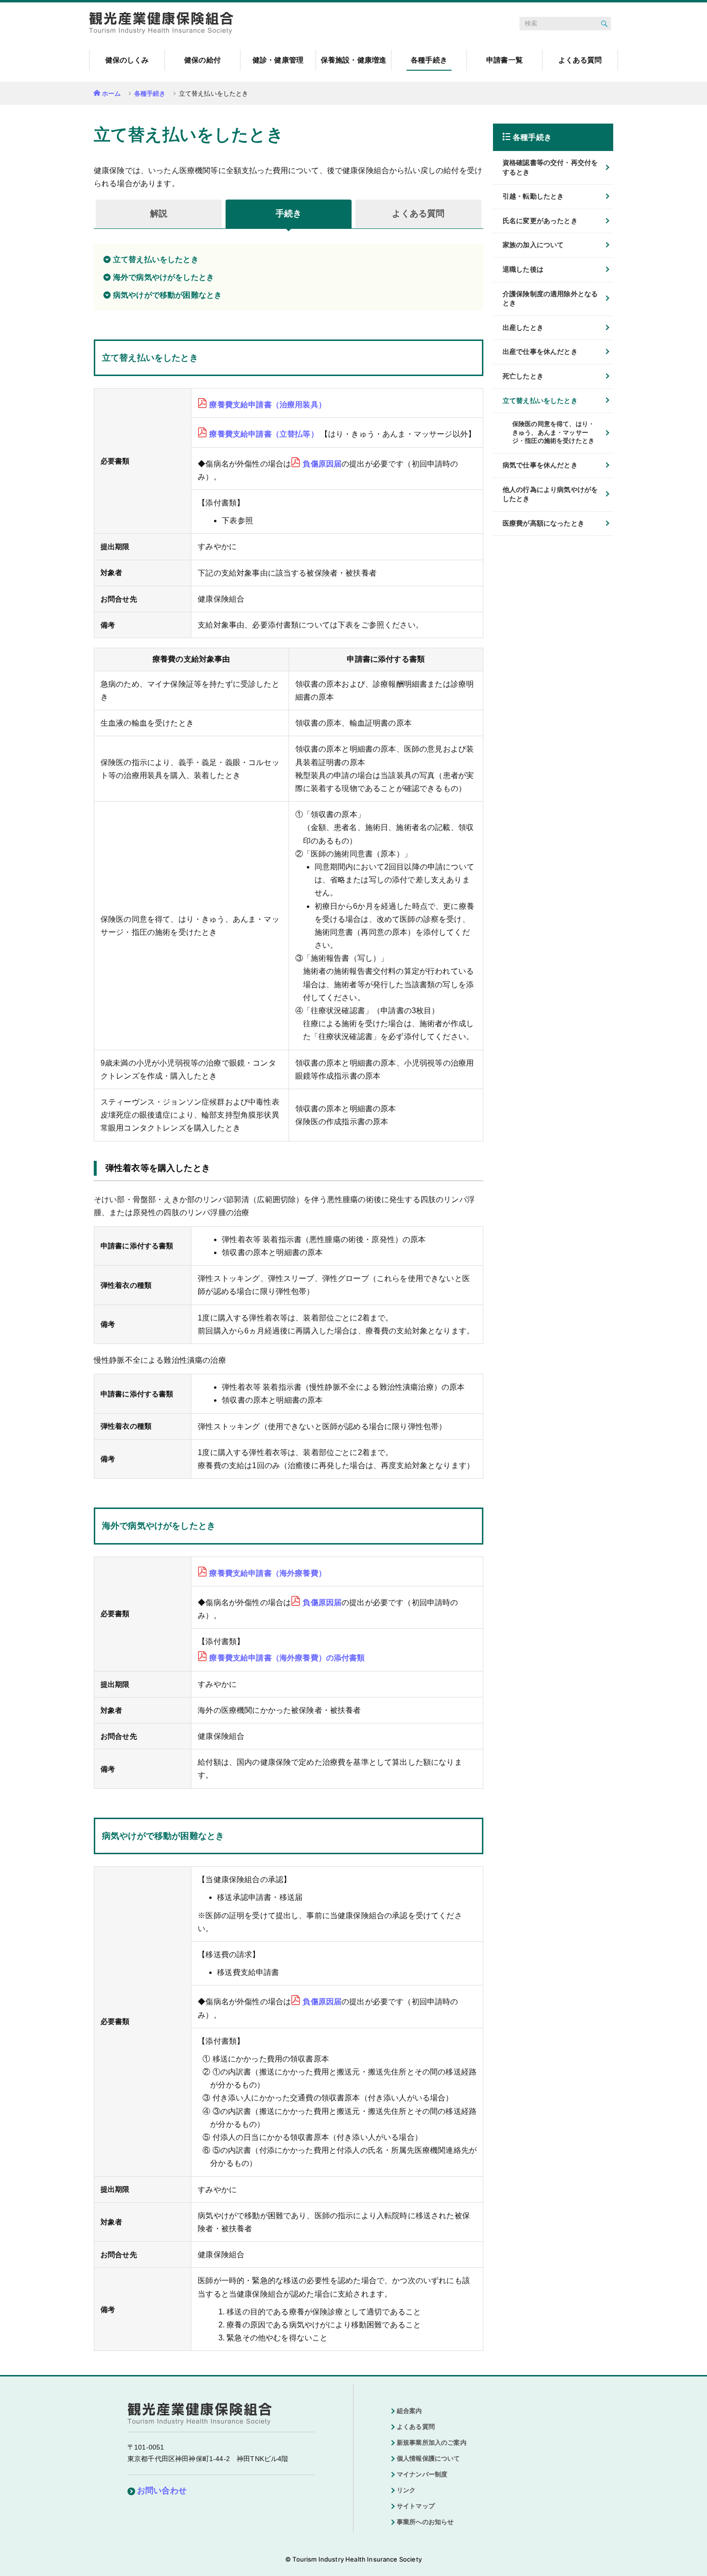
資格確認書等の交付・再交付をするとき (550, 167)
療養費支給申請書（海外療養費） (267, 1573)
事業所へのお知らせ (425, 2522)
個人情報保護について (429, 2458)
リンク (406, 2490)
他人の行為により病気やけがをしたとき (550, 494)
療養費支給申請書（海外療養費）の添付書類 (287, 1658)
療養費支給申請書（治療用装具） (267, 405)
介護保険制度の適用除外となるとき (550, 299)
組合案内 (410, 2411)
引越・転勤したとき (533, 196)
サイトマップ (416, 2506)
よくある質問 (416, 2427)
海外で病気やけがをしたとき (164, 277)
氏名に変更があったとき (540, 221)
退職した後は (523, 269)
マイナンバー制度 (422, 2474)
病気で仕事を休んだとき (540, 465)
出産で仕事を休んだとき (540, 352)
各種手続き (150, 94)
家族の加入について (533, 245)
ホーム (111, 94)
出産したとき (523, 327)
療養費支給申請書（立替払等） (264, 434)
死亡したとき (523, 376)
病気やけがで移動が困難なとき (167, 295)
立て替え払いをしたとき (156, 259)
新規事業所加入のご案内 (432, 2443)
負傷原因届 (322, 464)
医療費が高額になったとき (543, 523)
